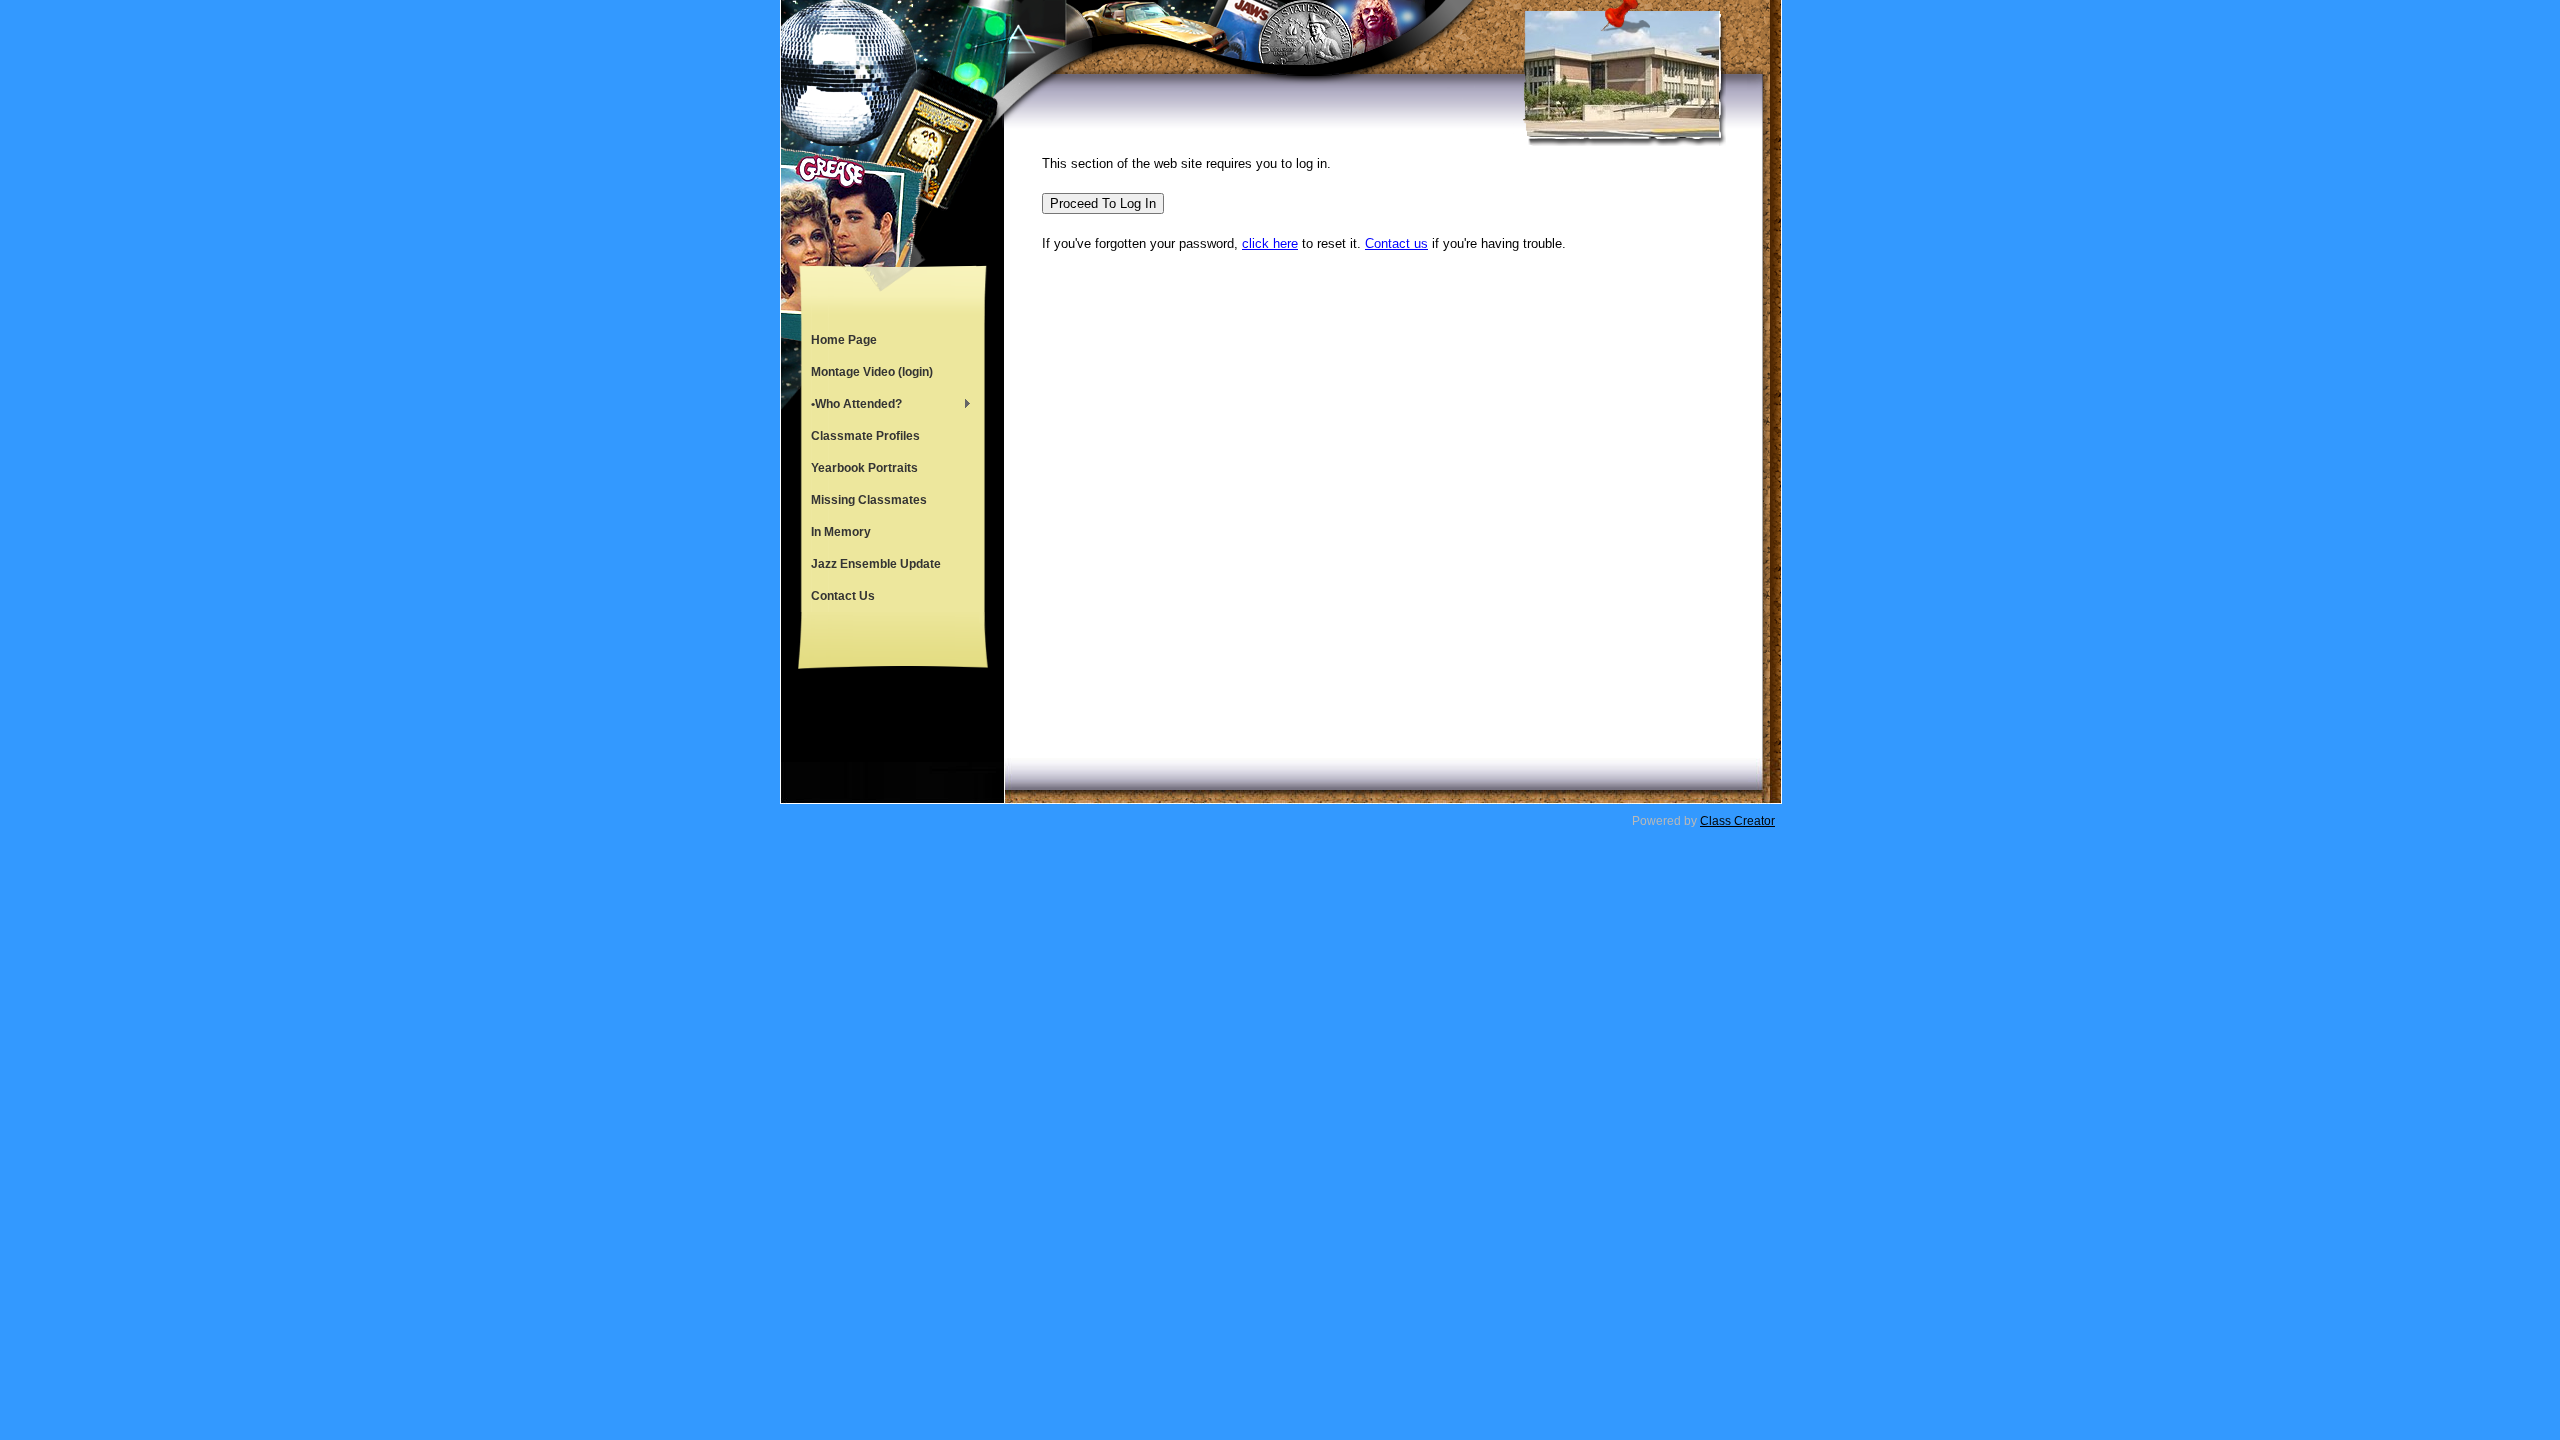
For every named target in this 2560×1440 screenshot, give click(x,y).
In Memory (841, 532)
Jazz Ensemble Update (876, 564)
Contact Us (843, 596)
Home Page (844, 340)
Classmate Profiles (865, 436)
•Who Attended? (851, 406)
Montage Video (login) (872, 372)
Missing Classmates (869, 500)
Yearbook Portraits (864, 468)
